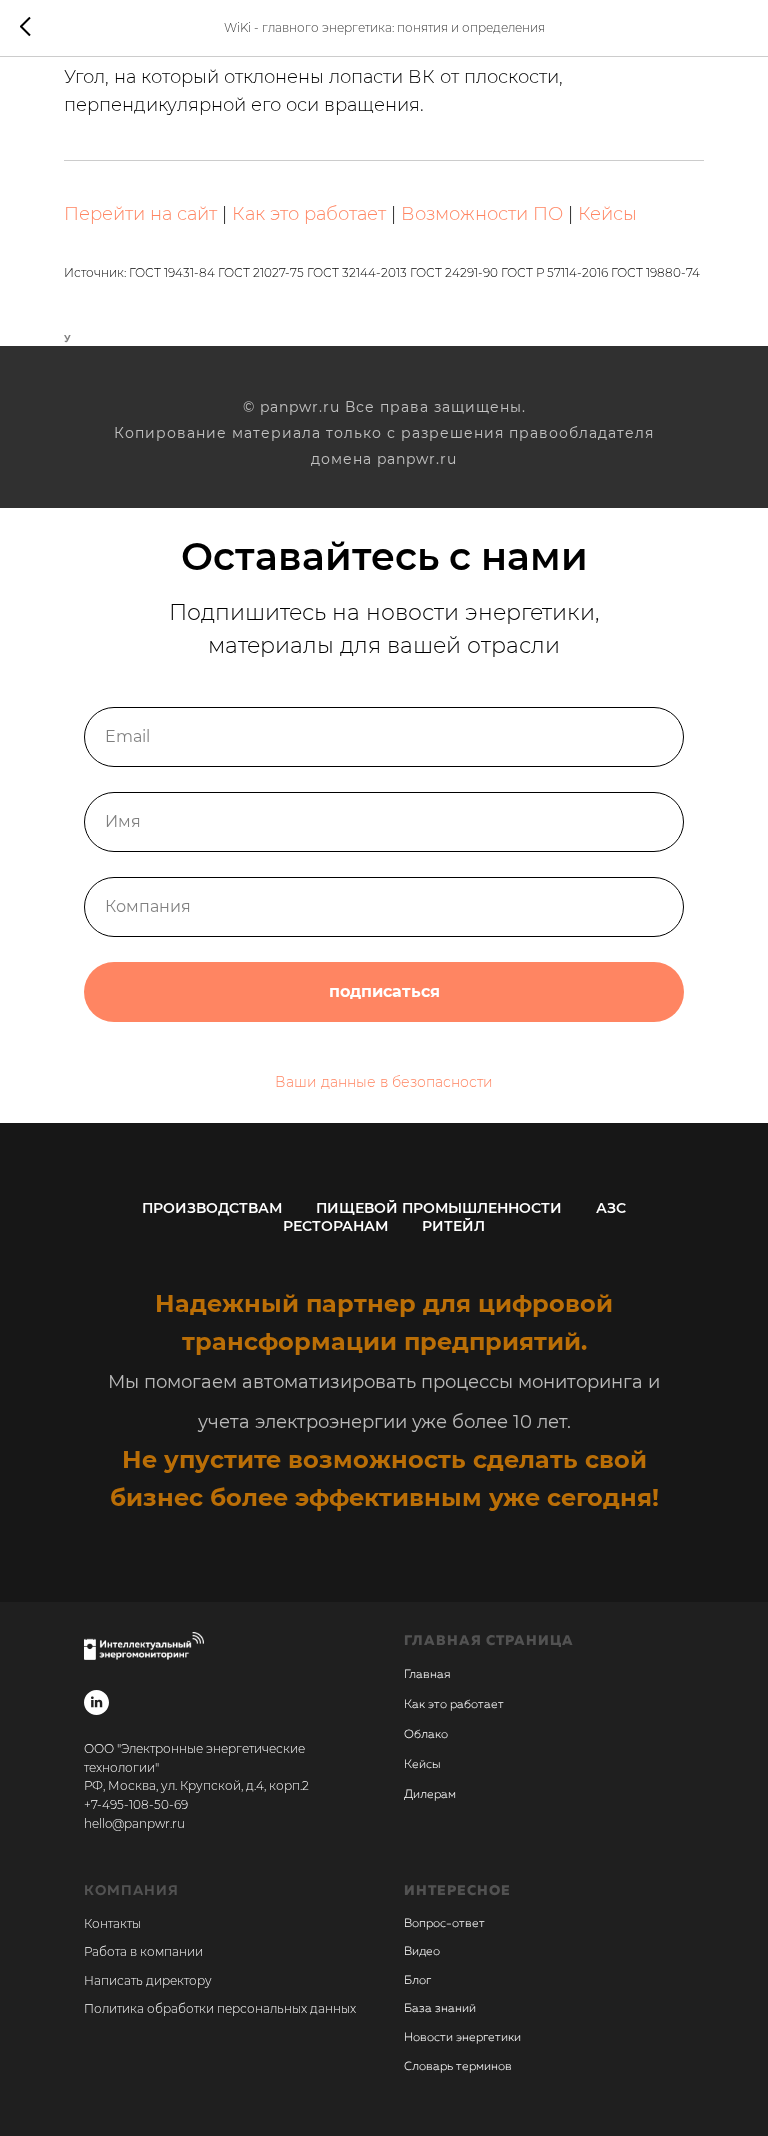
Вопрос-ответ (444, 1924)
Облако (426, 1735)
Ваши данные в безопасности (384, 1082)
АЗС (611, 1208)
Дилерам (430, 1795)
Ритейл (453, 1226)
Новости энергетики (462, 2038)
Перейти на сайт (140, 214)
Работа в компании (143, 1951)
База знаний (440, 2009)
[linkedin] (96, 1702)
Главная (427, 1675)
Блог (417, 1981)
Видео (422, 1952)
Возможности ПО (482, 214)
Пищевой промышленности (439, 1208)
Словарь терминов (458, 2067)
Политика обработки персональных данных (220, 2008)
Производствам (212, 1208)
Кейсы (607, 214)
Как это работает (309, 214)
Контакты (112, 1923)
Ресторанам (335, 1226)
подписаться (384, 991)
